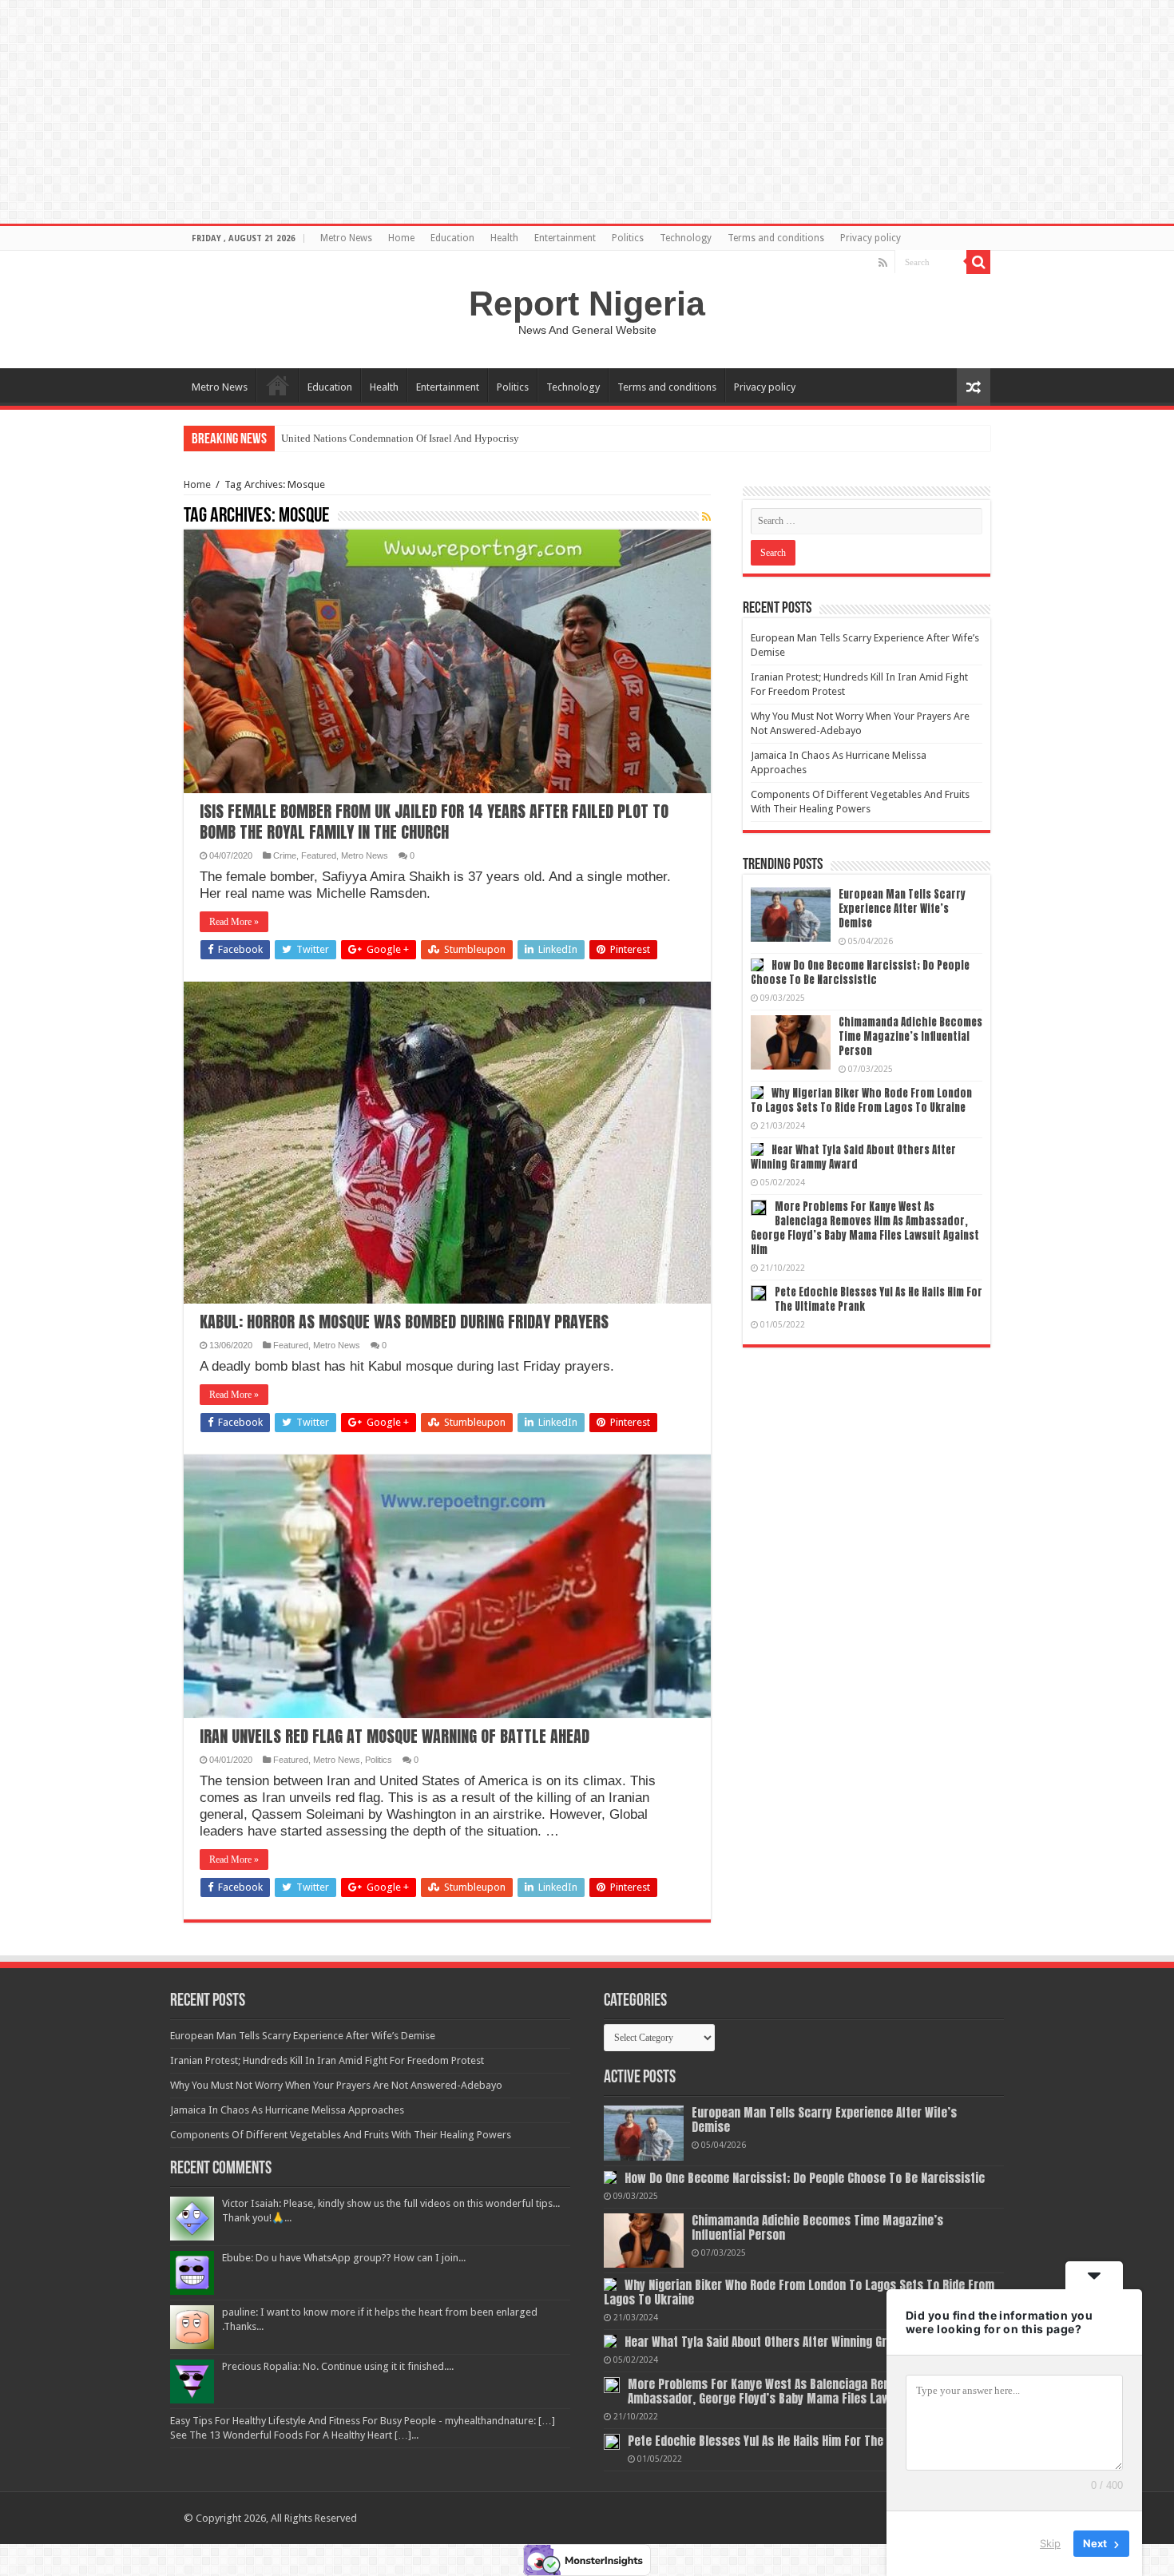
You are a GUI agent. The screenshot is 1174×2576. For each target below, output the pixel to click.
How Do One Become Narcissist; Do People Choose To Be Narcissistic (860, 972)
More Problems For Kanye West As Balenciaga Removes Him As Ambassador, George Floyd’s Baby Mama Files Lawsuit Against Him (865, 1228)
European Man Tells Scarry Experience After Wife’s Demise (902, 909)
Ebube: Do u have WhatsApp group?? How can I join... (344, 2258)
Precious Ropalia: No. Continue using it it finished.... (338, 2366)
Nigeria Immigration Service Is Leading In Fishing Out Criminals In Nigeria (444, 438)
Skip (1050, 2543)
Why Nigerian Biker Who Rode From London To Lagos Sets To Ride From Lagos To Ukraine (861, 1100)
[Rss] (883, 263)
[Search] (978, 262)
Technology (686, 238)
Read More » (234, 922)
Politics (628, 238)
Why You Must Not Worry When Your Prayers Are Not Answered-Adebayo (336, 2085)
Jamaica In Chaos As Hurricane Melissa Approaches (287, 2110)
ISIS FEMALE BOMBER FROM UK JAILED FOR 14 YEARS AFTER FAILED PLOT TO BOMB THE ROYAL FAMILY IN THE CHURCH (434, 822)
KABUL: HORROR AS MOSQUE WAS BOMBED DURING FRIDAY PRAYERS (404, 1322)
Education (452, 238)
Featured (319, 855)
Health (504, 238)
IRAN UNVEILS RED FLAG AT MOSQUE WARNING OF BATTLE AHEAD (395, 1736)
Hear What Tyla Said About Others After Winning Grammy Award (853, 1157)
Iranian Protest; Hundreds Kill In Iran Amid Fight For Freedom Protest (327, 2060)
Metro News (346, 238)
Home (401, 238)
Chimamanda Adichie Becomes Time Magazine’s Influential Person (910, 1036)
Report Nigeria (587, 304)
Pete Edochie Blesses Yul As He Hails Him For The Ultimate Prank (879, 1299)
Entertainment (565, 238)
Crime (285, 855)
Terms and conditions (776, 238)
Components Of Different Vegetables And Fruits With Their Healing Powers (341, 2135)
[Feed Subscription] (706, 517)
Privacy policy (871, 238)
